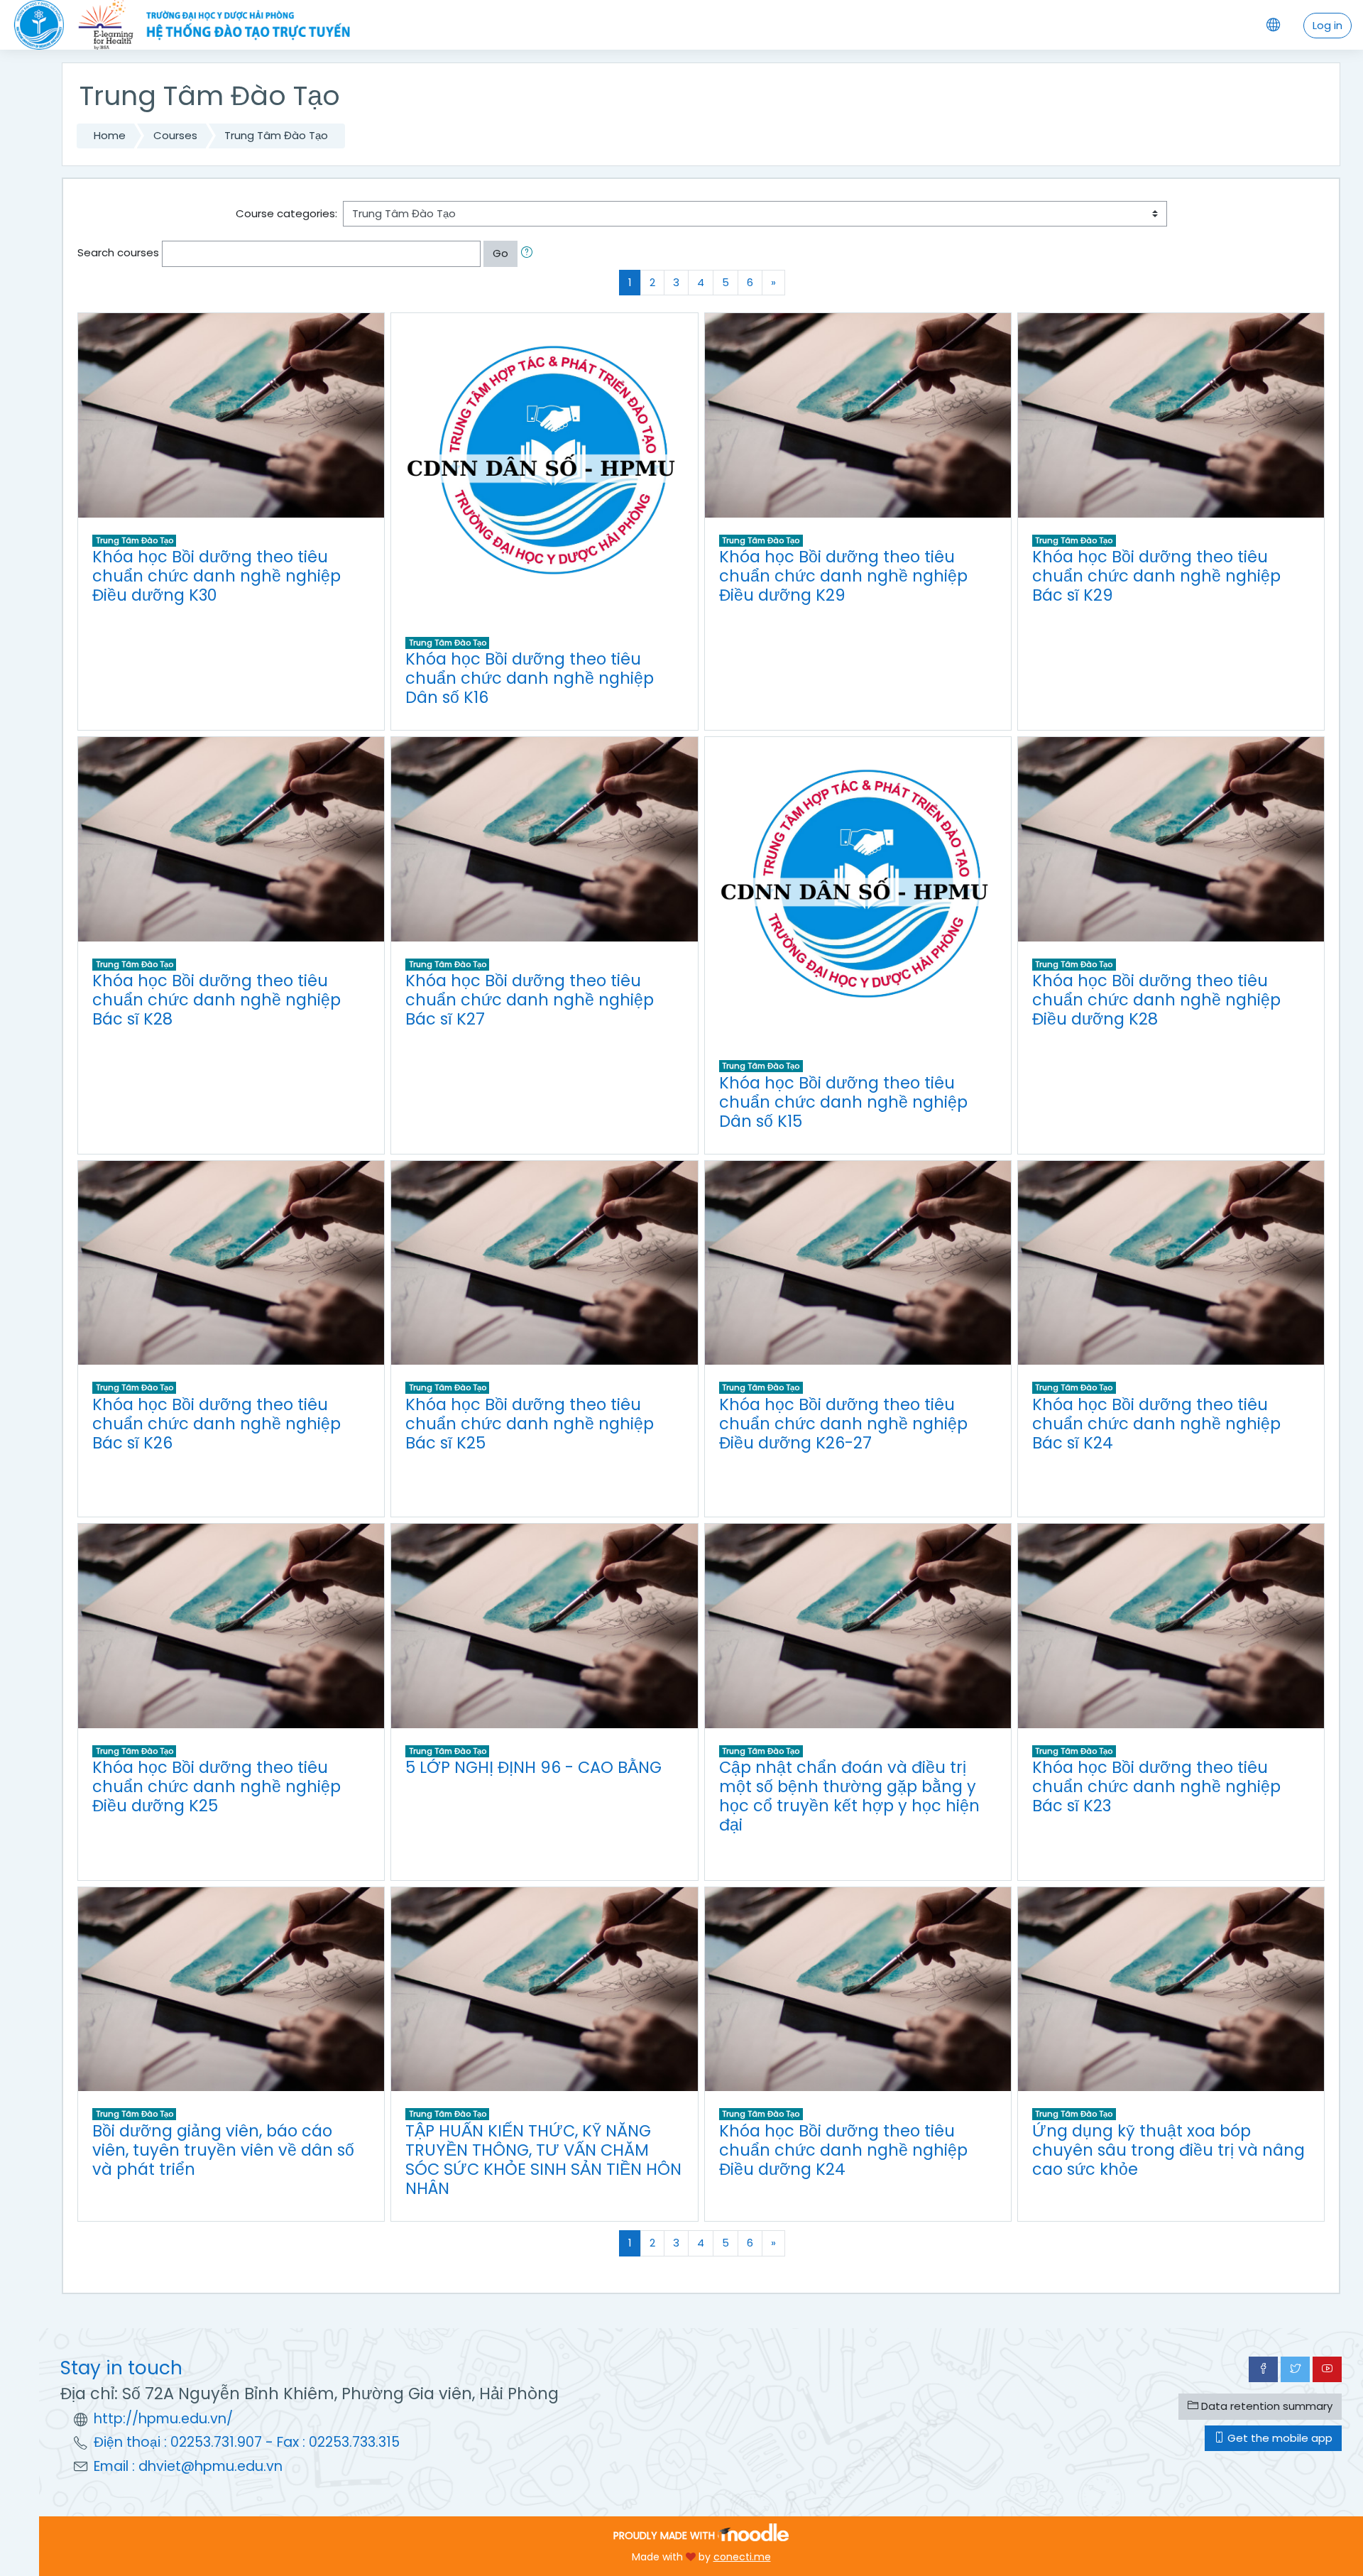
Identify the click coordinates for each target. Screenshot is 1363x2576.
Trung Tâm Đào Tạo (276, 135)
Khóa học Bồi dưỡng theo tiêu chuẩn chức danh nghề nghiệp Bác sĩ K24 (1156, 1424)
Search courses (118, 252)
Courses (175, 135)
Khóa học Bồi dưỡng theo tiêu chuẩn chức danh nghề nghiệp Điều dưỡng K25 (217, 1786)
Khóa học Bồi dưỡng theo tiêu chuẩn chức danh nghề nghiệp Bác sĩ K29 (1156, 576)
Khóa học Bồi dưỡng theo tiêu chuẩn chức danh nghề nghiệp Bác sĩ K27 (530, 1000)
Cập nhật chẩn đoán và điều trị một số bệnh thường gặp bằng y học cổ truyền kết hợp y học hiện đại (849, 1796)
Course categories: (286, 213)
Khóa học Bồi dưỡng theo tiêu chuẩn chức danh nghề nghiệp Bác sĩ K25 (530, 1424)
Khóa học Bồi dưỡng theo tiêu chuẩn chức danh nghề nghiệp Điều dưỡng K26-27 (843, 1424)
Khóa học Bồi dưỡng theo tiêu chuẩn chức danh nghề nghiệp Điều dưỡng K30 (217, 576)
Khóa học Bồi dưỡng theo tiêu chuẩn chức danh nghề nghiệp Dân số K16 (530, 678)
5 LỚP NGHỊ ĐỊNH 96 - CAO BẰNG (533, 1767)
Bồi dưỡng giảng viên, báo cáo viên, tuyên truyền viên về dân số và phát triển (223, 2150)
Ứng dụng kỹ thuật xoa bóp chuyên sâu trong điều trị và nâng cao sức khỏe (1168, 2150)
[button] (530, 254)
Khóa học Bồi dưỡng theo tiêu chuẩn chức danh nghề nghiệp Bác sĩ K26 (217, 1424)
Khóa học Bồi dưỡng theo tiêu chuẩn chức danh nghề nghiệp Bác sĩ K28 (217, 1000)
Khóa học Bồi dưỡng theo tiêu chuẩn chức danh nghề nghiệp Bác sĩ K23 (1156, 1786)
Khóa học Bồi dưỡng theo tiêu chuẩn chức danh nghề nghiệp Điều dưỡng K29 (843, 576)
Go (500, 253)
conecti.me (742, 2557)
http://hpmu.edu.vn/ (163, 2419)
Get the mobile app (1279, 2438)
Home (110, 135)
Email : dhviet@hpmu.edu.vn (188, 2466)
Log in (1328, 25)
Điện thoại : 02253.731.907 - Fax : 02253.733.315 (247, 2442)
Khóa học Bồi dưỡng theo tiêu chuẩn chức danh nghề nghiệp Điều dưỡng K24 (843, 2150)
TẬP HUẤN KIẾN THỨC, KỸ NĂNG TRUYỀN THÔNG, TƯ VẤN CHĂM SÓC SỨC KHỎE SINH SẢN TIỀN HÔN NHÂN (543, 2160)
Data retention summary (1265, 2406)
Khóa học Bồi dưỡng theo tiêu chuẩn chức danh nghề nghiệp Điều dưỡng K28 (1156, 1000)
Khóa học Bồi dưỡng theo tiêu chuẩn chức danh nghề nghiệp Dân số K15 (843, 1102)
